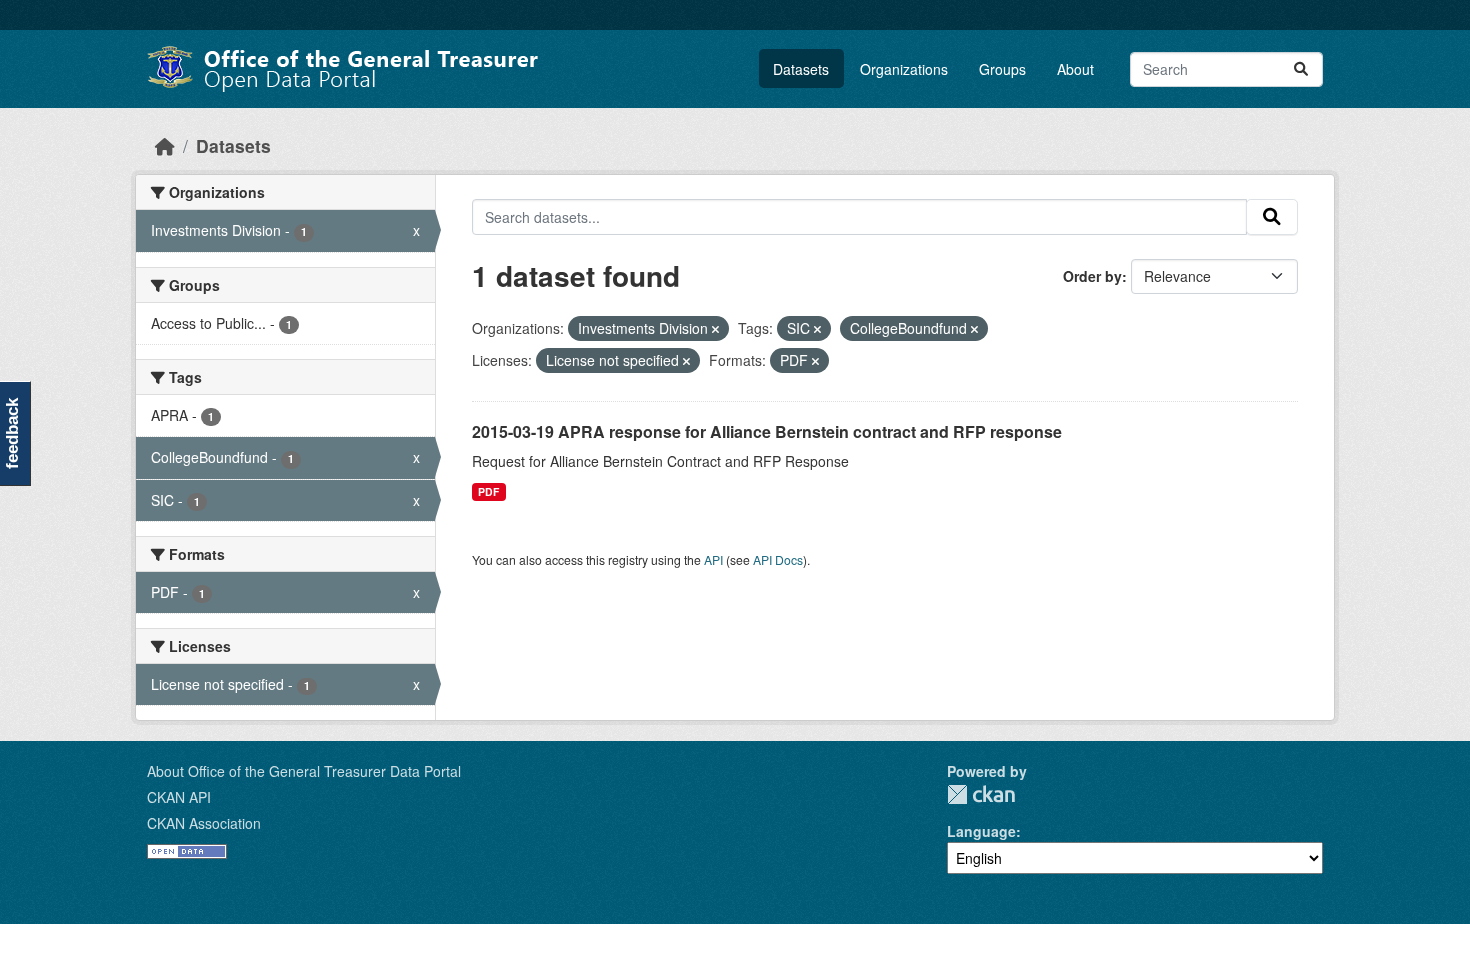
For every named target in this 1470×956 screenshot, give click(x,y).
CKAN (981, 794)
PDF (488, 491)
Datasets (801, 69)
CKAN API (179, 797)
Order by (1092, 276)
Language (981, 831)
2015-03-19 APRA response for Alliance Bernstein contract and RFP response (767, 431)
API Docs (778, 559)
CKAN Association (204, 823)
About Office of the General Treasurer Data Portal (304, 771)
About (1075, 69)
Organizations (904, 69)
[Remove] (715, 329)
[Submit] (1301, 69)
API (713, 559)
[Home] (165, 145)
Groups (1002, 69)
